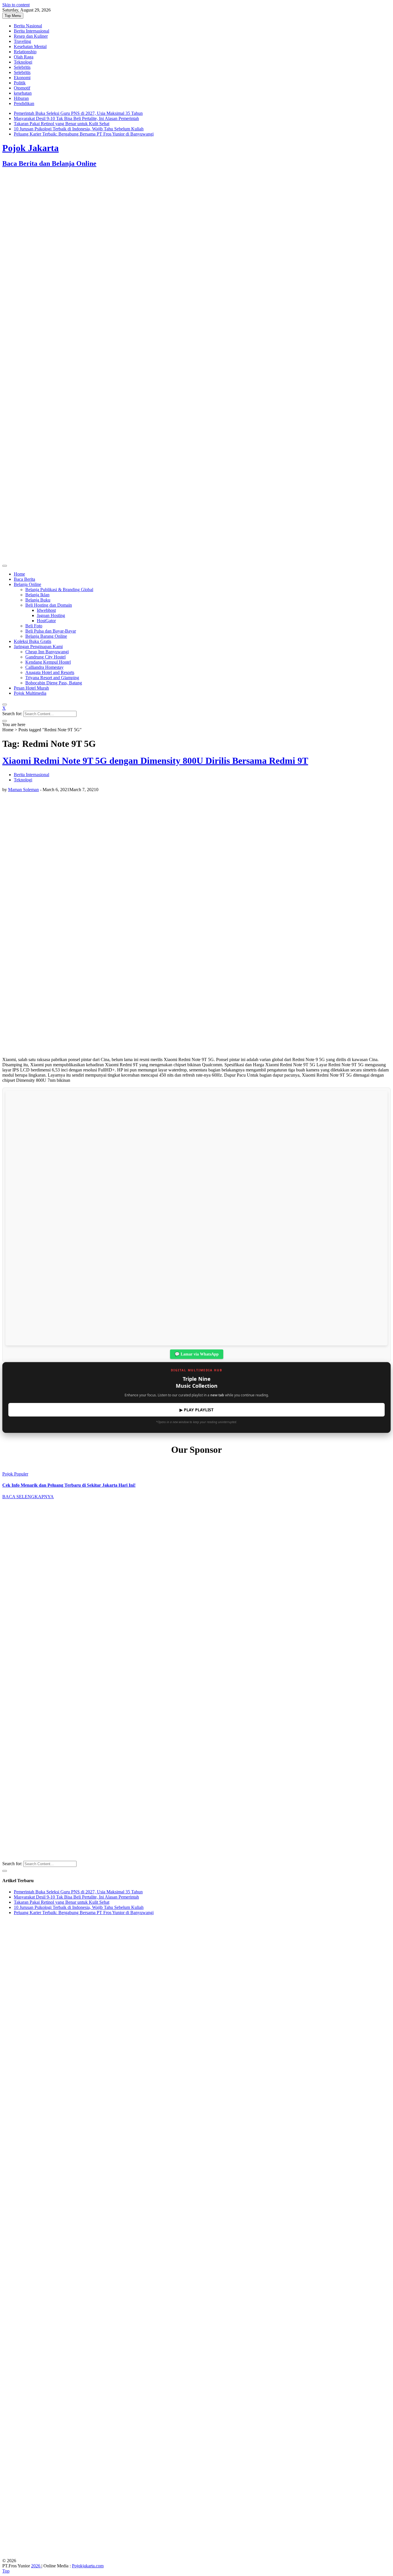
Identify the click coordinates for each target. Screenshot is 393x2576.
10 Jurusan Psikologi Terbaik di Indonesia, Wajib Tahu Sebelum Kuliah (79, 129)
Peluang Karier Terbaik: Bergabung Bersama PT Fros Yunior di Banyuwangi (84, 134)
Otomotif (22, 88)
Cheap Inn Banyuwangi (47, 652)
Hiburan (21, 98)
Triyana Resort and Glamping (52, 678)
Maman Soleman (23, 790)
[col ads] (197, 1772)
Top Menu (13, 16)
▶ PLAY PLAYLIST (197, 1410)
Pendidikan (24, 103)
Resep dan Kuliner (31, 36)
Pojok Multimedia (30, 693)
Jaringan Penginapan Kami (38, 647)
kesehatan (23, 93)
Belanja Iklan (37, 595)
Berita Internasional (32, 31)
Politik (20, 83)
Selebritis (22, 67)
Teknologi (23, 62)
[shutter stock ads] (197, 559)
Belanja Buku (38, 600)
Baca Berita (24, 579)
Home (19, 574)
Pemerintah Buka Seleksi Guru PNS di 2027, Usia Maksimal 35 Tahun (78, 113)
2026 (36, 2566)
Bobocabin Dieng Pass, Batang (54, 683)
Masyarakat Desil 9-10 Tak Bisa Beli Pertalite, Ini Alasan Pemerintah (76, 118)
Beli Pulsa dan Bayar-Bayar (51, 631)
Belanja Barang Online (46, 636)
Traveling (22, 41)
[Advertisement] (175, 219)
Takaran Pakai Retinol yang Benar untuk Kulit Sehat (62, 124)
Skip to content (16, 5)
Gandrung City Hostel (45, 657)
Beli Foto (34, 626)
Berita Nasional (28, 26)
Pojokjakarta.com (88, 2566)
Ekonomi (22, 78)
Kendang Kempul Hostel (48, 662)
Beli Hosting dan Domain (49, 605)
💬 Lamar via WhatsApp (197, 1354)
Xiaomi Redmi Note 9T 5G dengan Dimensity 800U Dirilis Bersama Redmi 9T (155, 761)
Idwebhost (46, 610)
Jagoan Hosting (51, 615)
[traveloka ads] (197, 2555)
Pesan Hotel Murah (31, 688)
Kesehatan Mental (30, 46)
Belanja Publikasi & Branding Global (59, 590)
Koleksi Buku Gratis (33, 641)
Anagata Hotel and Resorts (50, 672)
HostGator (46, 621)
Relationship (25, 52)
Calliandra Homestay (44, 667)
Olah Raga (24, 57)
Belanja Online (27, 584)
